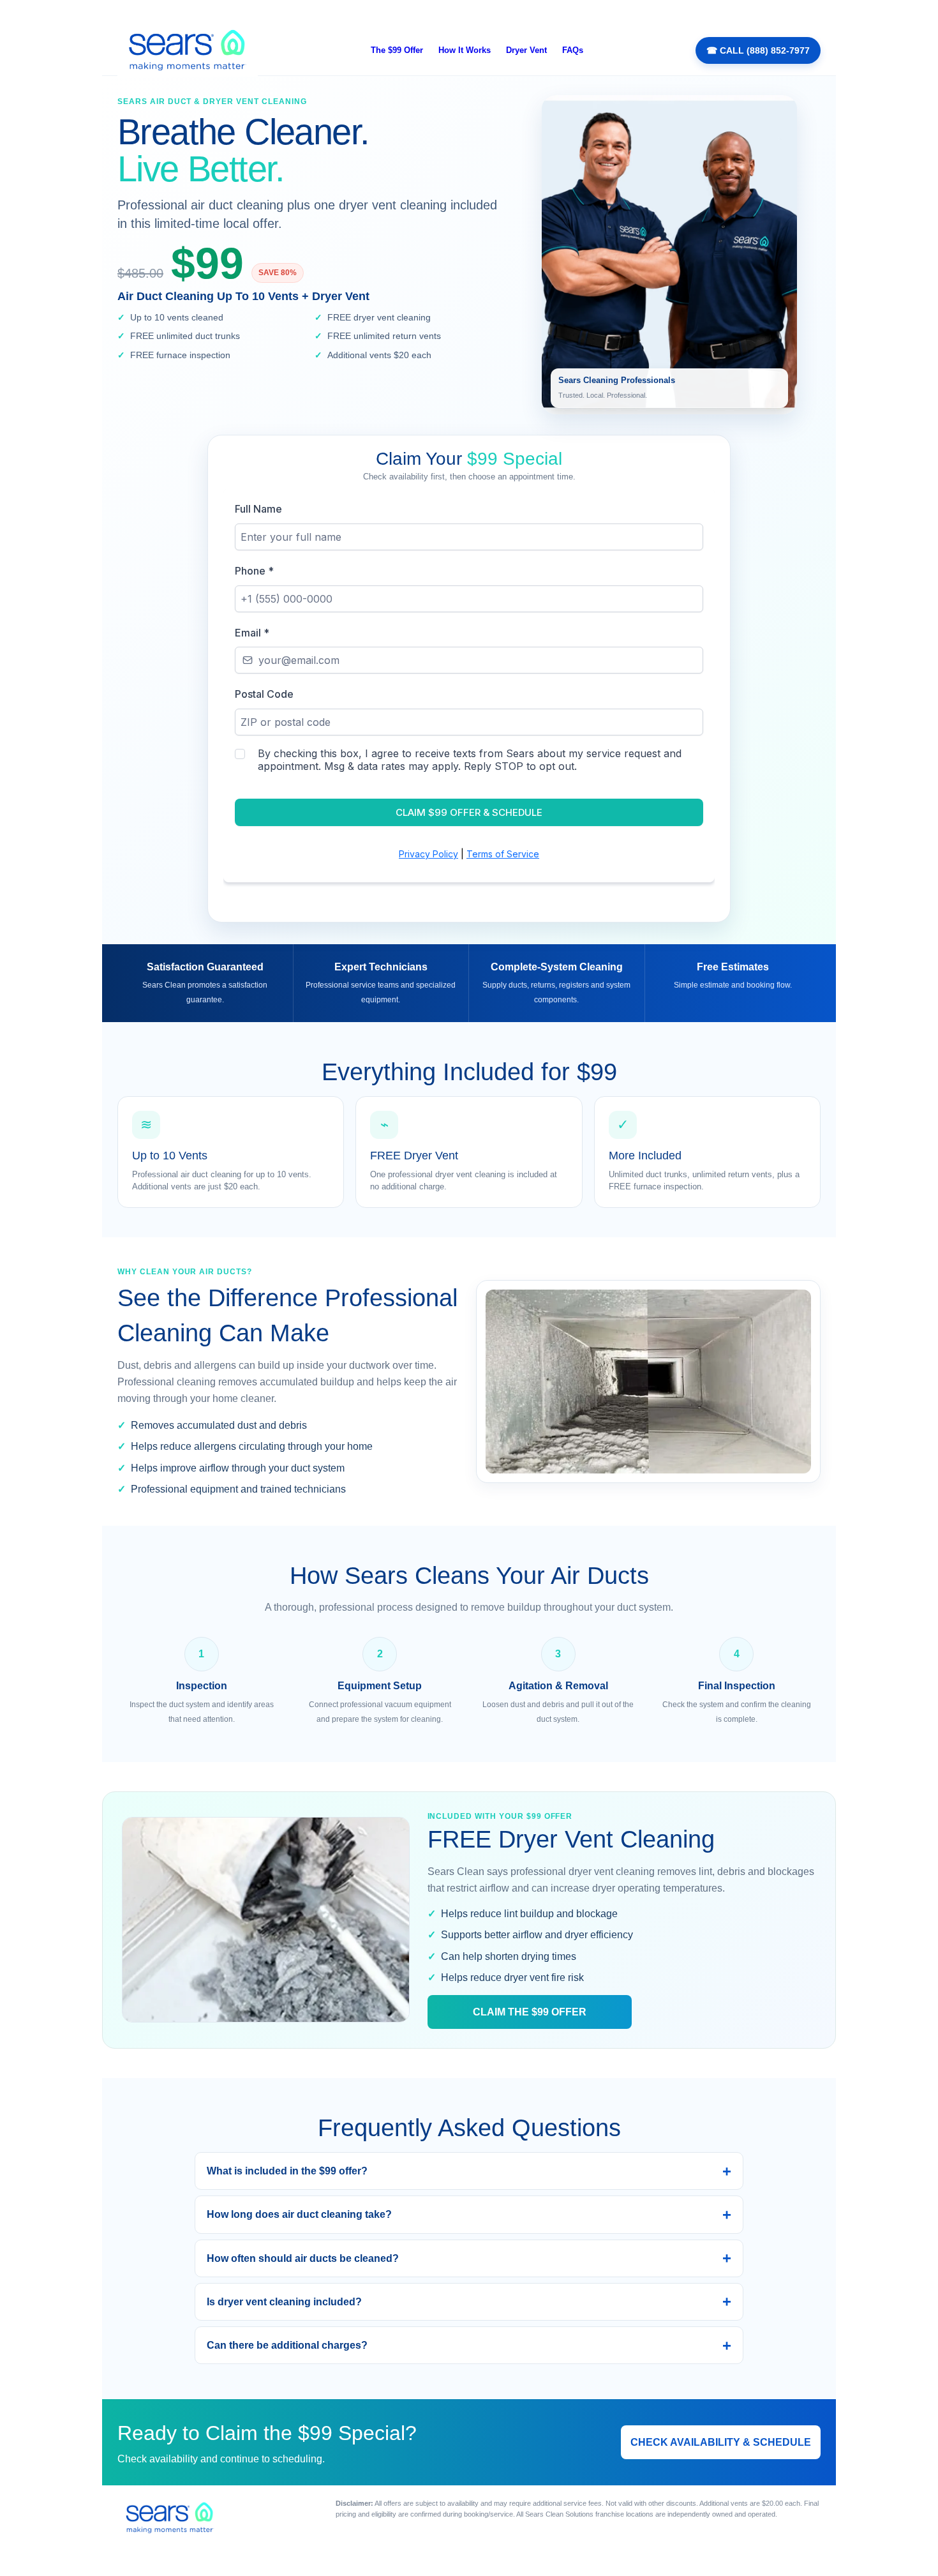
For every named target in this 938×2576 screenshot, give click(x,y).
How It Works (465, 50)
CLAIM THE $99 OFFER (530, 2012)
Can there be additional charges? (287, 2345)
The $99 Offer (397, 50)
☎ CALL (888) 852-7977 (758, 50)
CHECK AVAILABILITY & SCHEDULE (721, 2442)
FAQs (573, 50)
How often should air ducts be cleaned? (303, 2258)
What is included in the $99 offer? (287, 2171)
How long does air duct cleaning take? (299, 2214)
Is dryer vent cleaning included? (284, 2302)
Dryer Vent (526, 50)
